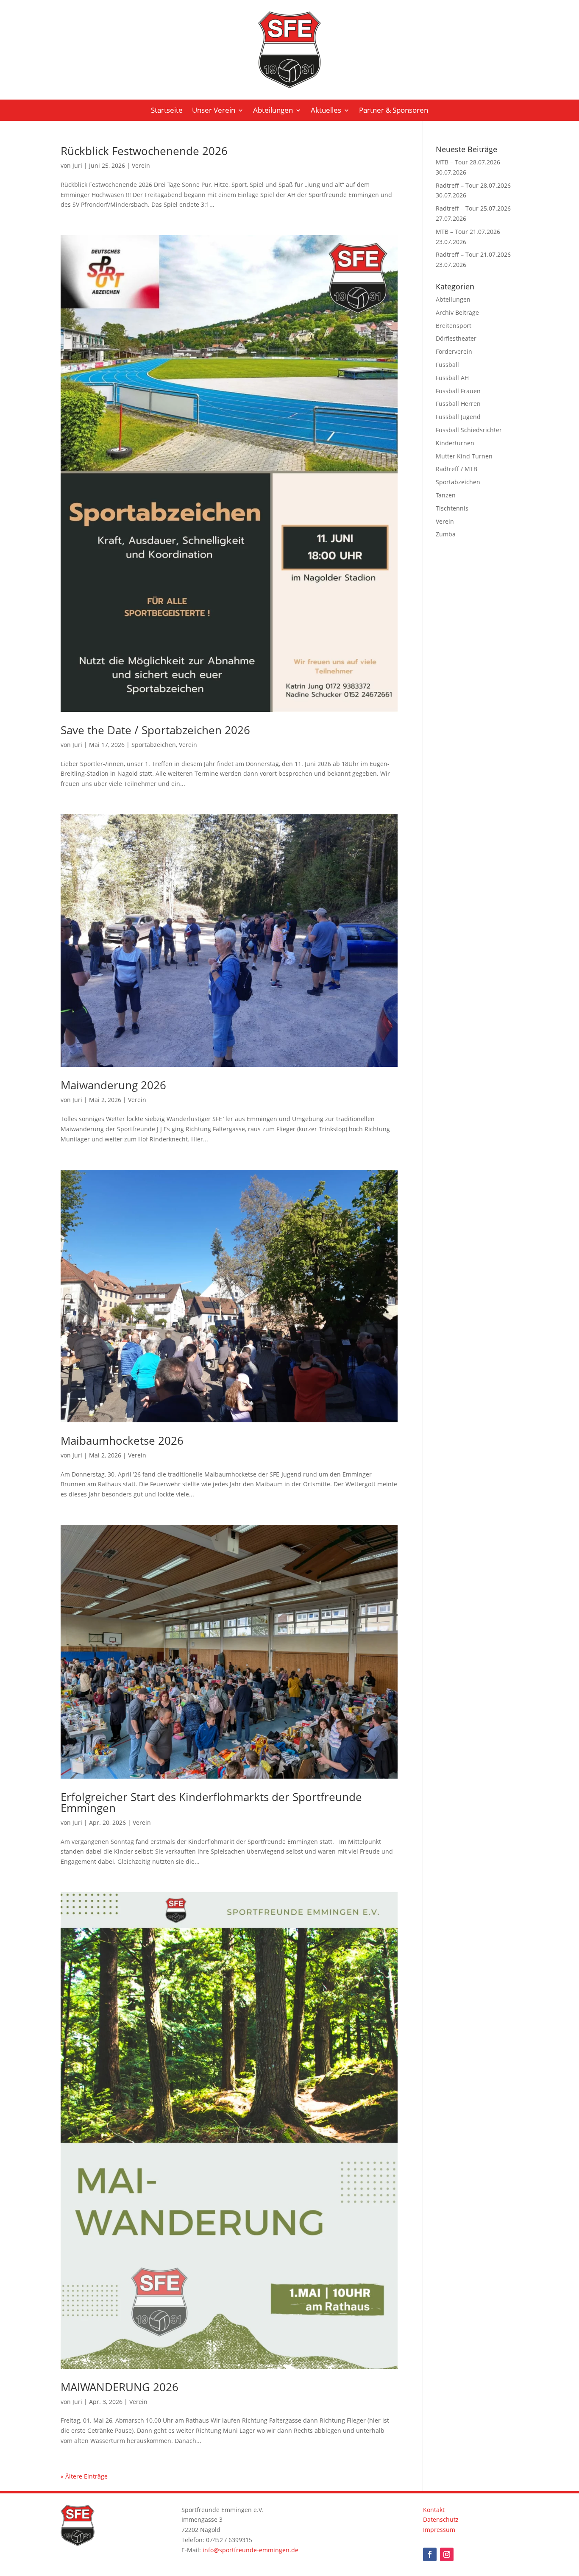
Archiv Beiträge (457, 312)
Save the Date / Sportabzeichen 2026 (155, 730)
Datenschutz (441, 2519)
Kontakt (434, 2510)
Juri (77, 165)
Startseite (167, 111)
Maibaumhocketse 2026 (122, 1441)
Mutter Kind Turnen (464, 456)
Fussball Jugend (458, 417)
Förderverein (454, 351)
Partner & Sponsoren (394, 111)
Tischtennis (452, 508)
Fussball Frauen (458, 391)
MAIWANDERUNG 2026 (120, 2387)
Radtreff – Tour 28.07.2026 (473, 185)
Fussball (447, 365)
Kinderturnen (455, 443)
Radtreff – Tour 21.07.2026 (473, 254)
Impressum (439, 2530)
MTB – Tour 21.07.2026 (468, 232)
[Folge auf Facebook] (430, 2554)
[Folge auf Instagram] (447, 2554)
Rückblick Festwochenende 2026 (144, 151)
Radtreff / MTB (457, 469)
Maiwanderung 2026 (113, 1085)
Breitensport (454, 326)
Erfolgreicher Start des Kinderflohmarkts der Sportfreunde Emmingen (211, 1802)
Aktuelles (326, 111)
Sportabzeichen (154, 745)
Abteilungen (273, 111)
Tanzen (446, 495)
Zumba (446, 534)
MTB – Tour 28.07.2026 (468, 162)
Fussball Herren (458, 404)
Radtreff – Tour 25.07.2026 (473, 208)
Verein (141, 165)
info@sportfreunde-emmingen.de (251, 2550)
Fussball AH (452, 378)
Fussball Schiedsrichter (469, 430)
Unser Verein (214, 111)
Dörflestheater (456, 338)
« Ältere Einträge (84, 2476)
